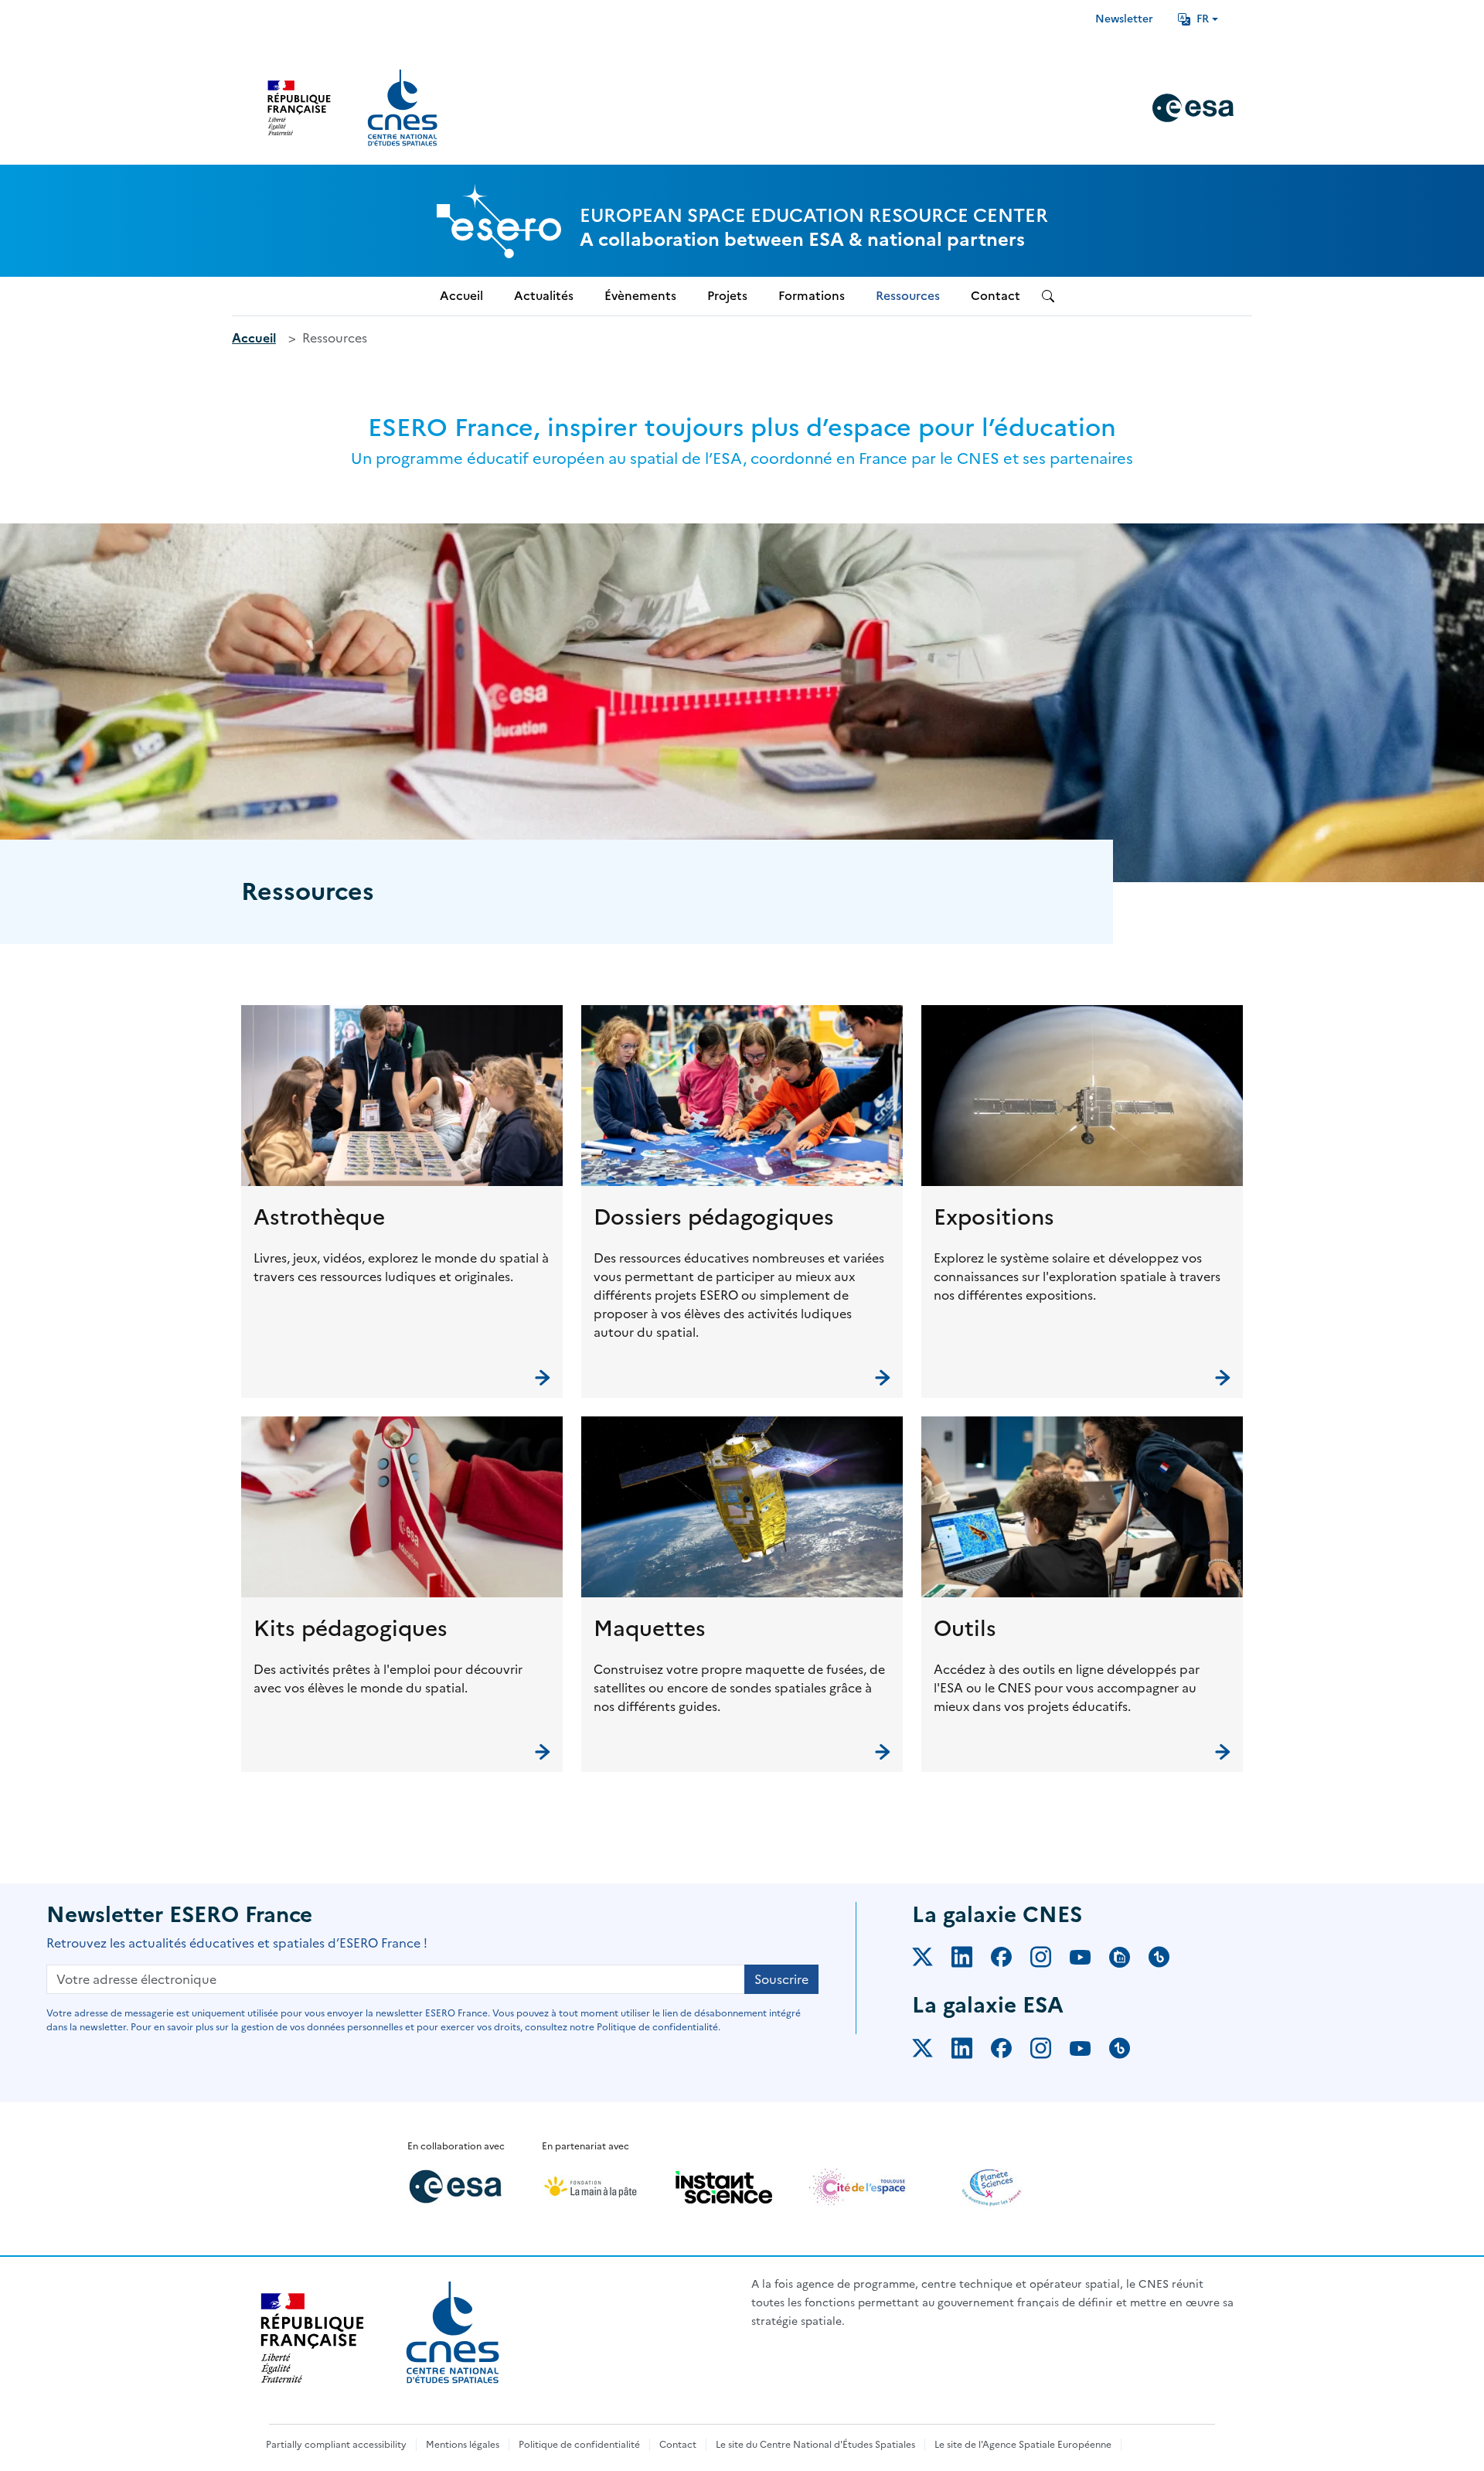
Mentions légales (463, 2445)
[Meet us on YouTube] (1089, 1960)
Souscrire (781, 1979)
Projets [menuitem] (727, 296)
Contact (678, 2445)
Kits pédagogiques (351, 1628)
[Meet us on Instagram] (1050, 1960)
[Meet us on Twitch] (1129, 1960)
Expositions (994, 1217)
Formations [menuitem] (812, 296)
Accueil (254, 338)
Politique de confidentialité (579, 2445)
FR (1203, 19)
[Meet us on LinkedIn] (971, 1960)
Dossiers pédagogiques (714, 1217)
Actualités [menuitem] (544, 296)
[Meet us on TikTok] (1168, 1960)
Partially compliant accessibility (336, 2445)
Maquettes (650, 1628)
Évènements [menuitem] (640, 296)
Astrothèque (319, 1217)
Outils (965, 1628)
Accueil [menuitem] (461, 296)
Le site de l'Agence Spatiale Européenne (1023, 2445)
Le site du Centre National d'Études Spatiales (815, 2445)
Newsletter (1124, 19)
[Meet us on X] (932, 1960)
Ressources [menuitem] (908, 296)
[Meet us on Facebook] (1011, 1960)
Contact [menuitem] (996, 296)
